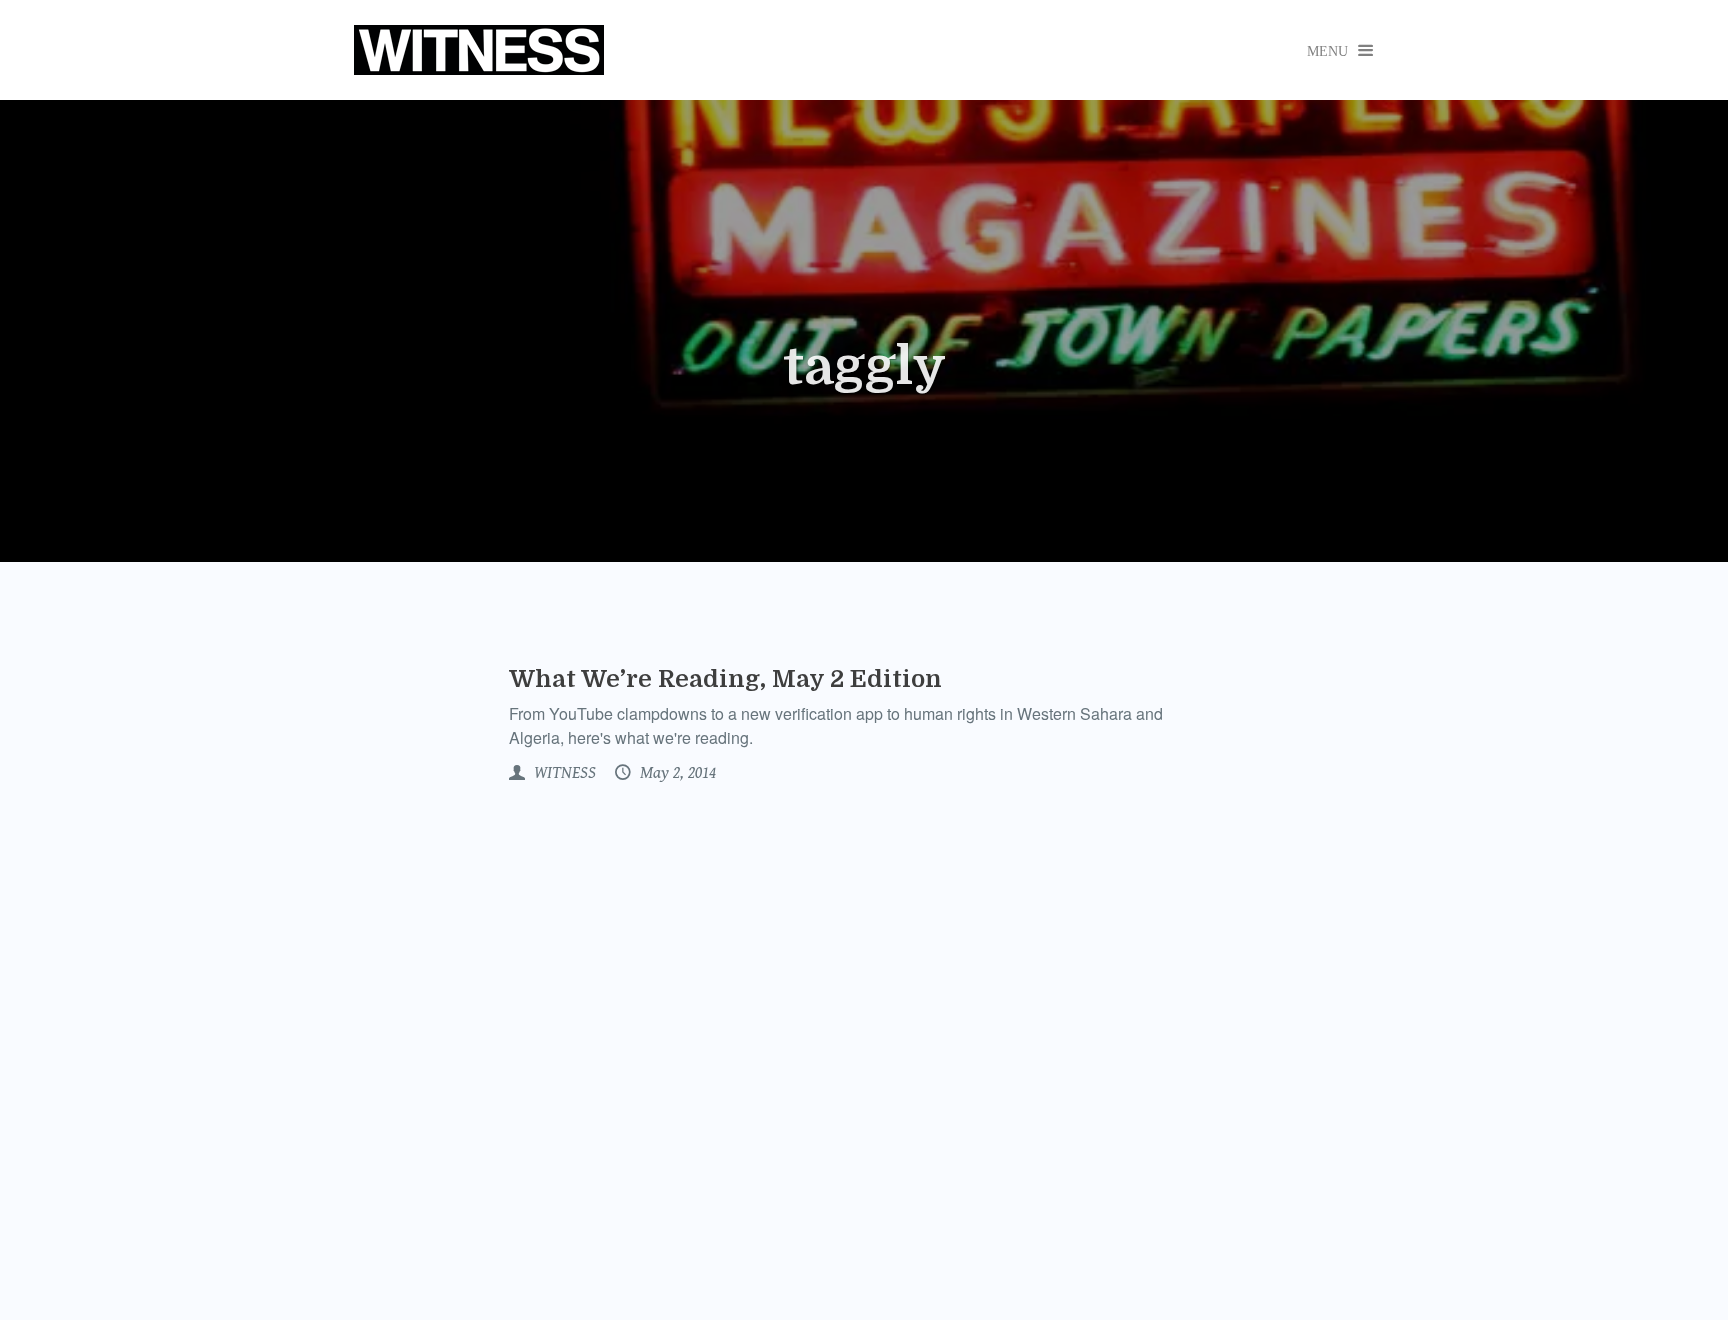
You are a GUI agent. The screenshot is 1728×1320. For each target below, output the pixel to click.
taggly (864, 367)
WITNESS (563, 773)
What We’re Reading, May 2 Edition (725, 679)
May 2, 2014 (676, 773)
